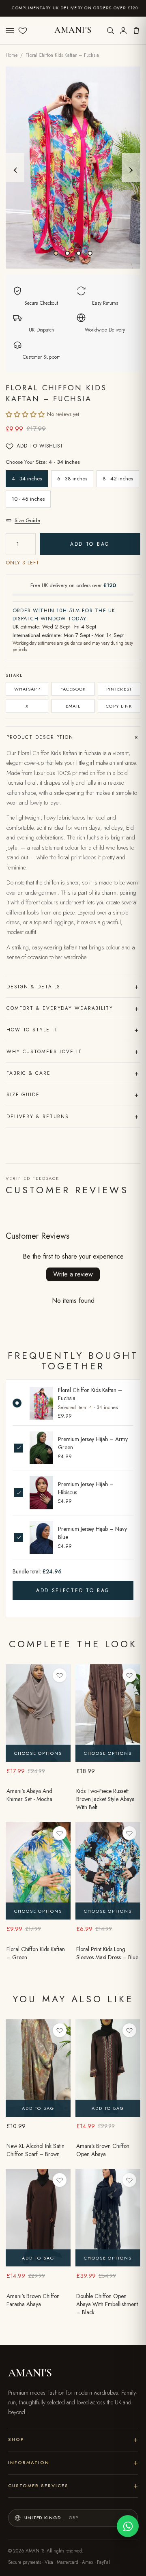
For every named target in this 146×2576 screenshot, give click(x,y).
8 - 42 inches (118, 479)
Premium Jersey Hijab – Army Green (93, 1443)
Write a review (73, 1274)
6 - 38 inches (72, 479)
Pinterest (119, 689)
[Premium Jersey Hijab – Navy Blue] (41, 1538)
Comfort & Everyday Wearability (73, 1008)
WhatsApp (27, 689)
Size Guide (27, 520)
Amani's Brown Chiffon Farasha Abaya (33, 2300)
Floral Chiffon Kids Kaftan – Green (36, 1953)
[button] (25, 414)
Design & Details (73, 986)
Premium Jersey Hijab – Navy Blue (92, 1533)
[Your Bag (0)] (136, 30)
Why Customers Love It (73, 1051)
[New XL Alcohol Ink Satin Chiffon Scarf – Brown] (38, 2068)
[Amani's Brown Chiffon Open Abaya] (108, 2068)
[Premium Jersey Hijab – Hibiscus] (41, 1492)
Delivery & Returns (73, 1116)
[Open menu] (10, 30)
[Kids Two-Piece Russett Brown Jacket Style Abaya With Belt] (108, 1713)
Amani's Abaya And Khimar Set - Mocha (29, 1795)
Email (73, 706)
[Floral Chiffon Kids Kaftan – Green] (38, 1871)
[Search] (110, 30)
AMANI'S (73, 30)
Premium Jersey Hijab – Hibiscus (86, 1488)
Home (12, 55)
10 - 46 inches (28, 499)
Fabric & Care (73, 1073)
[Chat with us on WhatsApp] (128, 2526)
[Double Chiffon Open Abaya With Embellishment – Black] (108, 2218)
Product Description (73, 737)
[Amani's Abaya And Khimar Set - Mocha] (38, 1713)
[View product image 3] (79, 253)
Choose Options (38, 1753)
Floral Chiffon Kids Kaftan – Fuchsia (90, 1394)
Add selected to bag (73, 1590)
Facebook (73, 689)
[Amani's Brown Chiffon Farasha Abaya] (38, 2218)
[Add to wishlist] (60, 1675)
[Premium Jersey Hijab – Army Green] (41, 1448)
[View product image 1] (56, 253)
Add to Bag (90, 544)
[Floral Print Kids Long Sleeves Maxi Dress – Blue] (108, 1871)
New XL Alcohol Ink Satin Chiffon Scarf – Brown (35, 2150)
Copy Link (119, 706)
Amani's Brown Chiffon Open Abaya (103, 2150)
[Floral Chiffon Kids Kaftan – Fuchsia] (41, 1403)
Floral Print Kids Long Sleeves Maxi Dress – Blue (107, 1953)
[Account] (123, 30)
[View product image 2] (67, 253)
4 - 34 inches (27, 479)
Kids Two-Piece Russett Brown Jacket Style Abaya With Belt (105, 1799)
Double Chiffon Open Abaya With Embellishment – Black (107, 2304)
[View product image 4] (90, 253)
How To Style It (73, 1030)
